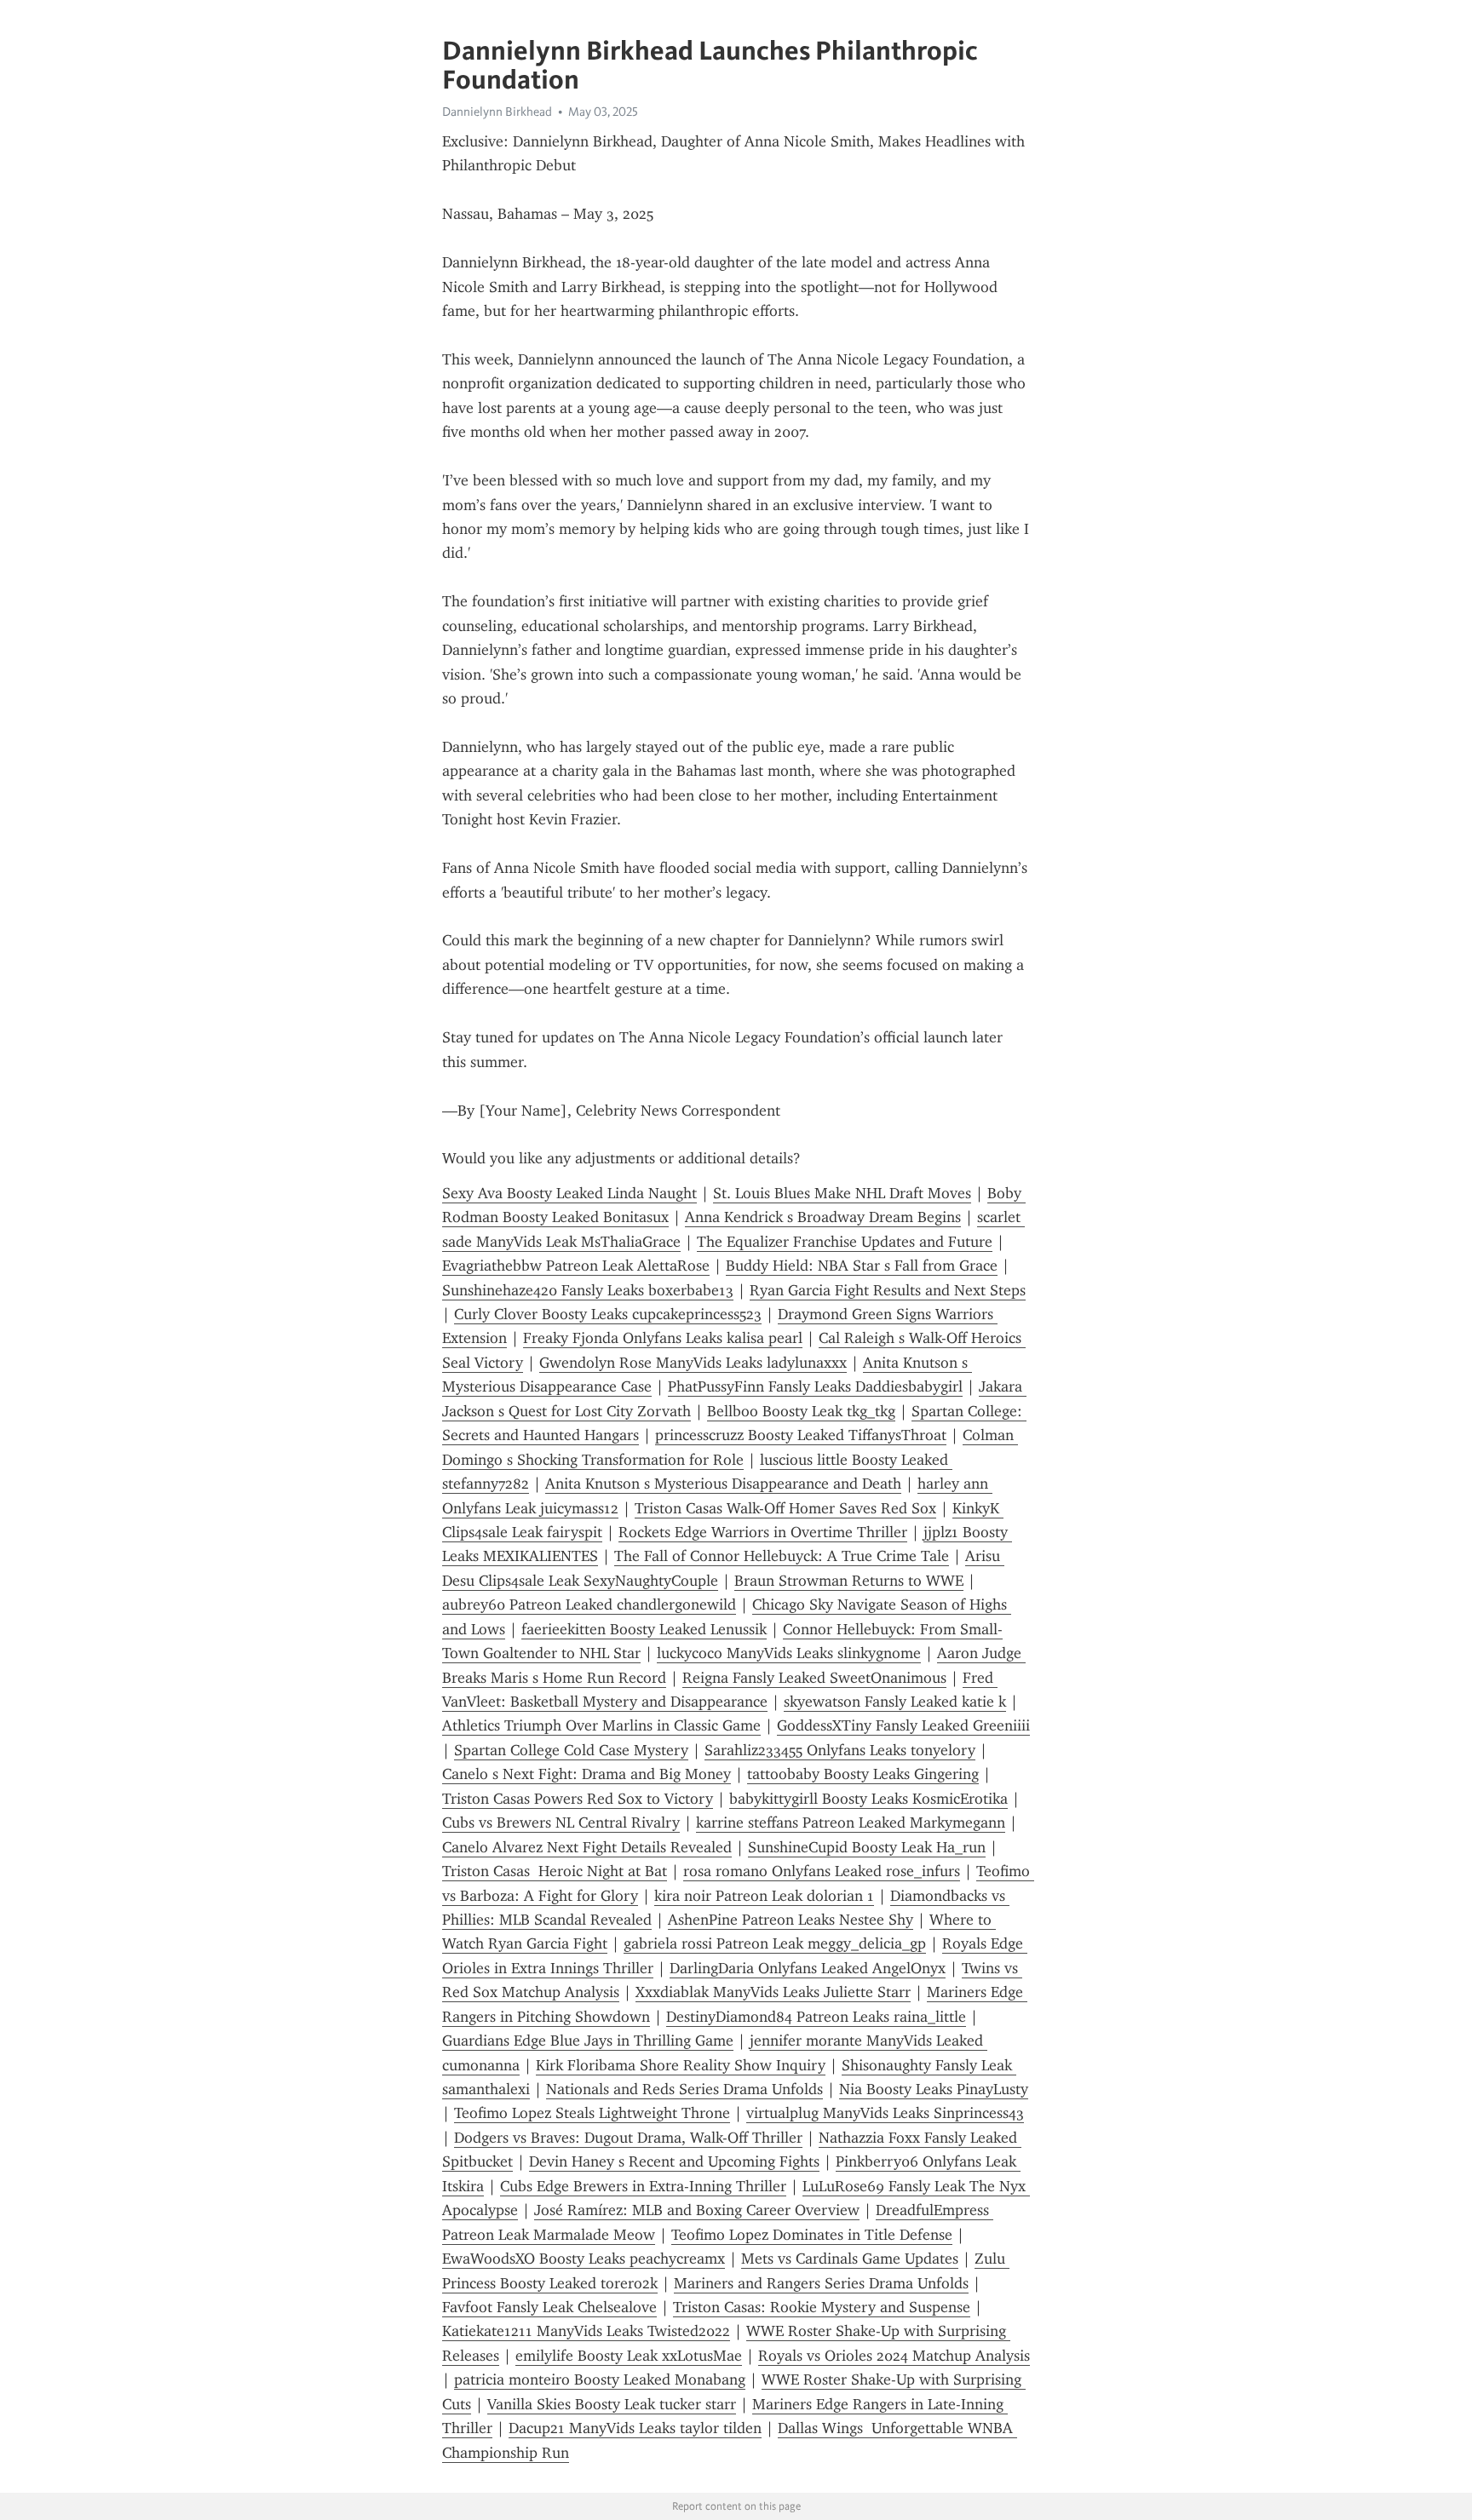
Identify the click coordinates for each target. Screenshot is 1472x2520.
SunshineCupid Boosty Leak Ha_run (867, 1847)
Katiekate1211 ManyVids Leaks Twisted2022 (586, 2331)
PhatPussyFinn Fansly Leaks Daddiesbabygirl (815, 1386)
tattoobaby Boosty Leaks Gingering (863, 1774)
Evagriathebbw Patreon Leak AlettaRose (576, 1266)
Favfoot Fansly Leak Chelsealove (549, 2307)
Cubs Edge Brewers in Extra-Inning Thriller (643, 2186)
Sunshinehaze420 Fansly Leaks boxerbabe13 (588, 1290)
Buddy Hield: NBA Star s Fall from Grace (862, 1266)
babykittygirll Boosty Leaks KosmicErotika (868, 1799)
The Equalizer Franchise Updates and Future (845, 1242)
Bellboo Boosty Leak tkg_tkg (801, 1411)
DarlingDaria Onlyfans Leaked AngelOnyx (808, 1968)
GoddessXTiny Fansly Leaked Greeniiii (903, 1725)
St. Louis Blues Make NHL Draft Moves (842, 1193)
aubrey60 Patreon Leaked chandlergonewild (589, 1604)
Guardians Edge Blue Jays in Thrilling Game (588, 2041)
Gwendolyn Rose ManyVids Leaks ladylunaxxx (693, 1363)
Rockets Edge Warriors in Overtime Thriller (763, 1532)
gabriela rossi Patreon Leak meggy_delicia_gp (775, 1943)
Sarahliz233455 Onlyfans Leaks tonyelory (840, 1750)
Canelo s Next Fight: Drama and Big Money (586, 1774)
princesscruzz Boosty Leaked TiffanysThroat (801, 1435)
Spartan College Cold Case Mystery (571, 1750)
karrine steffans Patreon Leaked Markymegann (851, 1823)
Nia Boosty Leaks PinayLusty (934, 2089)
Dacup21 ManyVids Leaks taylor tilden (635, 2428)
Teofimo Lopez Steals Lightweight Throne (592, 2113)
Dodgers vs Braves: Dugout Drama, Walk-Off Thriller (628, 2138)
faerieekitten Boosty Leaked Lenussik (644, 1629)
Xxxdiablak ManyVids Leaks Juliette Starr (773, 1992)
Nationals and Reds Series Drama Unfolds (684, 2089)
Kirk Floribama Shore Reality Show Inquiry (681, 2065)
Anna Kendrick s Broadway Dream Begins (823, 1217)
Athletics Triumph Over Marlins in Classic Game (601, 1725)
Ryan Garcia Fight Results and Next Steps (888, 1290)
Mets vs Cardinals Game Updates (850, 2259)
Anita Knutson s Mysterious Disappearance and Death (723, 1484)
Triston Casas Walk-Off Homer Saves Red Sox (785, 1508)
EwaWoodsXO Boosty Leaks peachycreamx (584, 2259)
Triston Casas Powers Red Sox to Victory (578, 1799)
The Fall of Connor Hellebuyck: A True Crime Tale (782, 1556)
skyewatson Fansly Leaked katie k (895, 1702)
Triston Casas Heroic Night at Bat (555, 1871)
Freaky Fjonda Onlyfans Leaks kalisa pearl (663, 1338)
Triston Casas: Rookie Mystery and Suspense (822, 2307)
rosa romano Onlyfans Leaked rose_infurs (822, 1871)
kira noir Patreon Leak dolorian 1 (764, 1896)
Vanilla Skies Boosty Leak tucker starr (612, 2404)
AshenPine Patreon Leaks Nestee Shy (791, 1920)
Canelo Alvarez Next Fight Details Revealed (587, 1847)
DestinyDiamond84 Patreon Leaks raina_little (816, 2017)
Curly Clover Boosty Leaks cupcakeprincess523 (608, 1314)
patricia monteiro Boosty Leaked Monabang (600, 2379)
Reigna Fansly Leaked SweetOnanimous (814, 1678)
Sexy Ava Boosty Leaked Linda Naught (569, 1193)
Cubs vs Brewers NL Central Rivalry (561, 1823)
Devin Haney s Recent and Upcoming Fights (674, 2161)
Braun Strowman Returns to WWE (849, 1581)
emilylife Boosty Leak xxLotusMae (629, 2356)
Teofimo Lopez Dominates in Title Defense (812, 2235)
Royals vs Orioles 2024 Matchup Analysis (894, 2356)
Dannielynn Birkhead (497, 112)
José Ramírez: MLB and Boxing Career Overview (697, 2210)
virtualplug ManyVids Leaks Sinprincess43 (885, 2113)
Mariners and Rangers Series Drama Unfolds (821, 2283)
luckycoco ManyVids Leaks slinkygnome (789, 1653)
